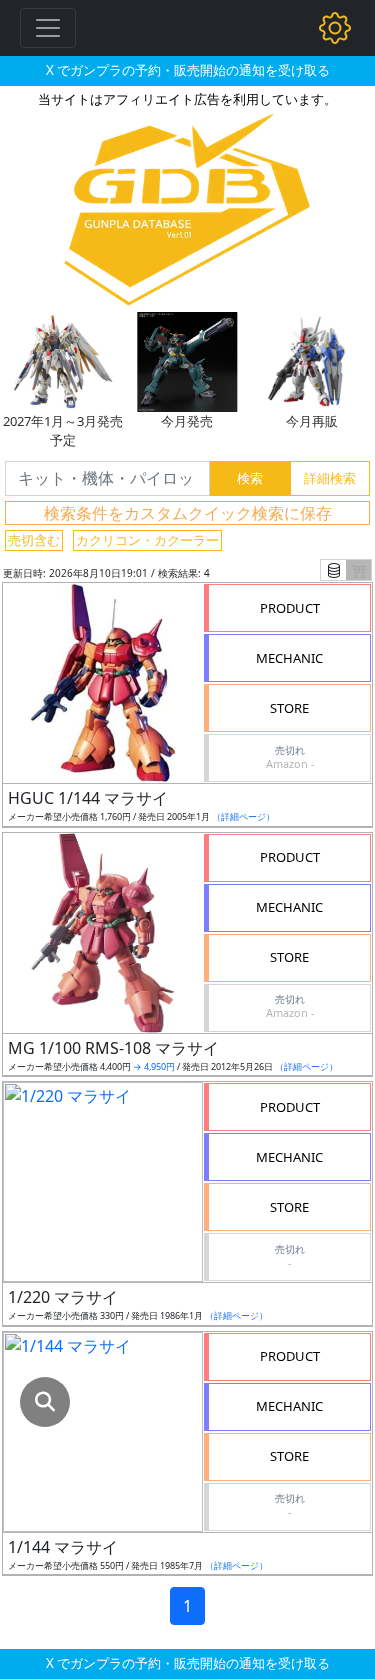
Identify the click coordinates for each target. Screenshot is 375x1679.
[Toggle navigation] (48, 28)
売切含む (34, 540)
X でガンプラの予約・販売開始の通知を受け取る (188, 70)
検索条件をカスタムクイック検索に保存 (188, 513)
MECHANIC (289, 658)
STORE (289, 708)
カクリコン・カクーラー (147, 540)
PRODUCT (290, 608)
